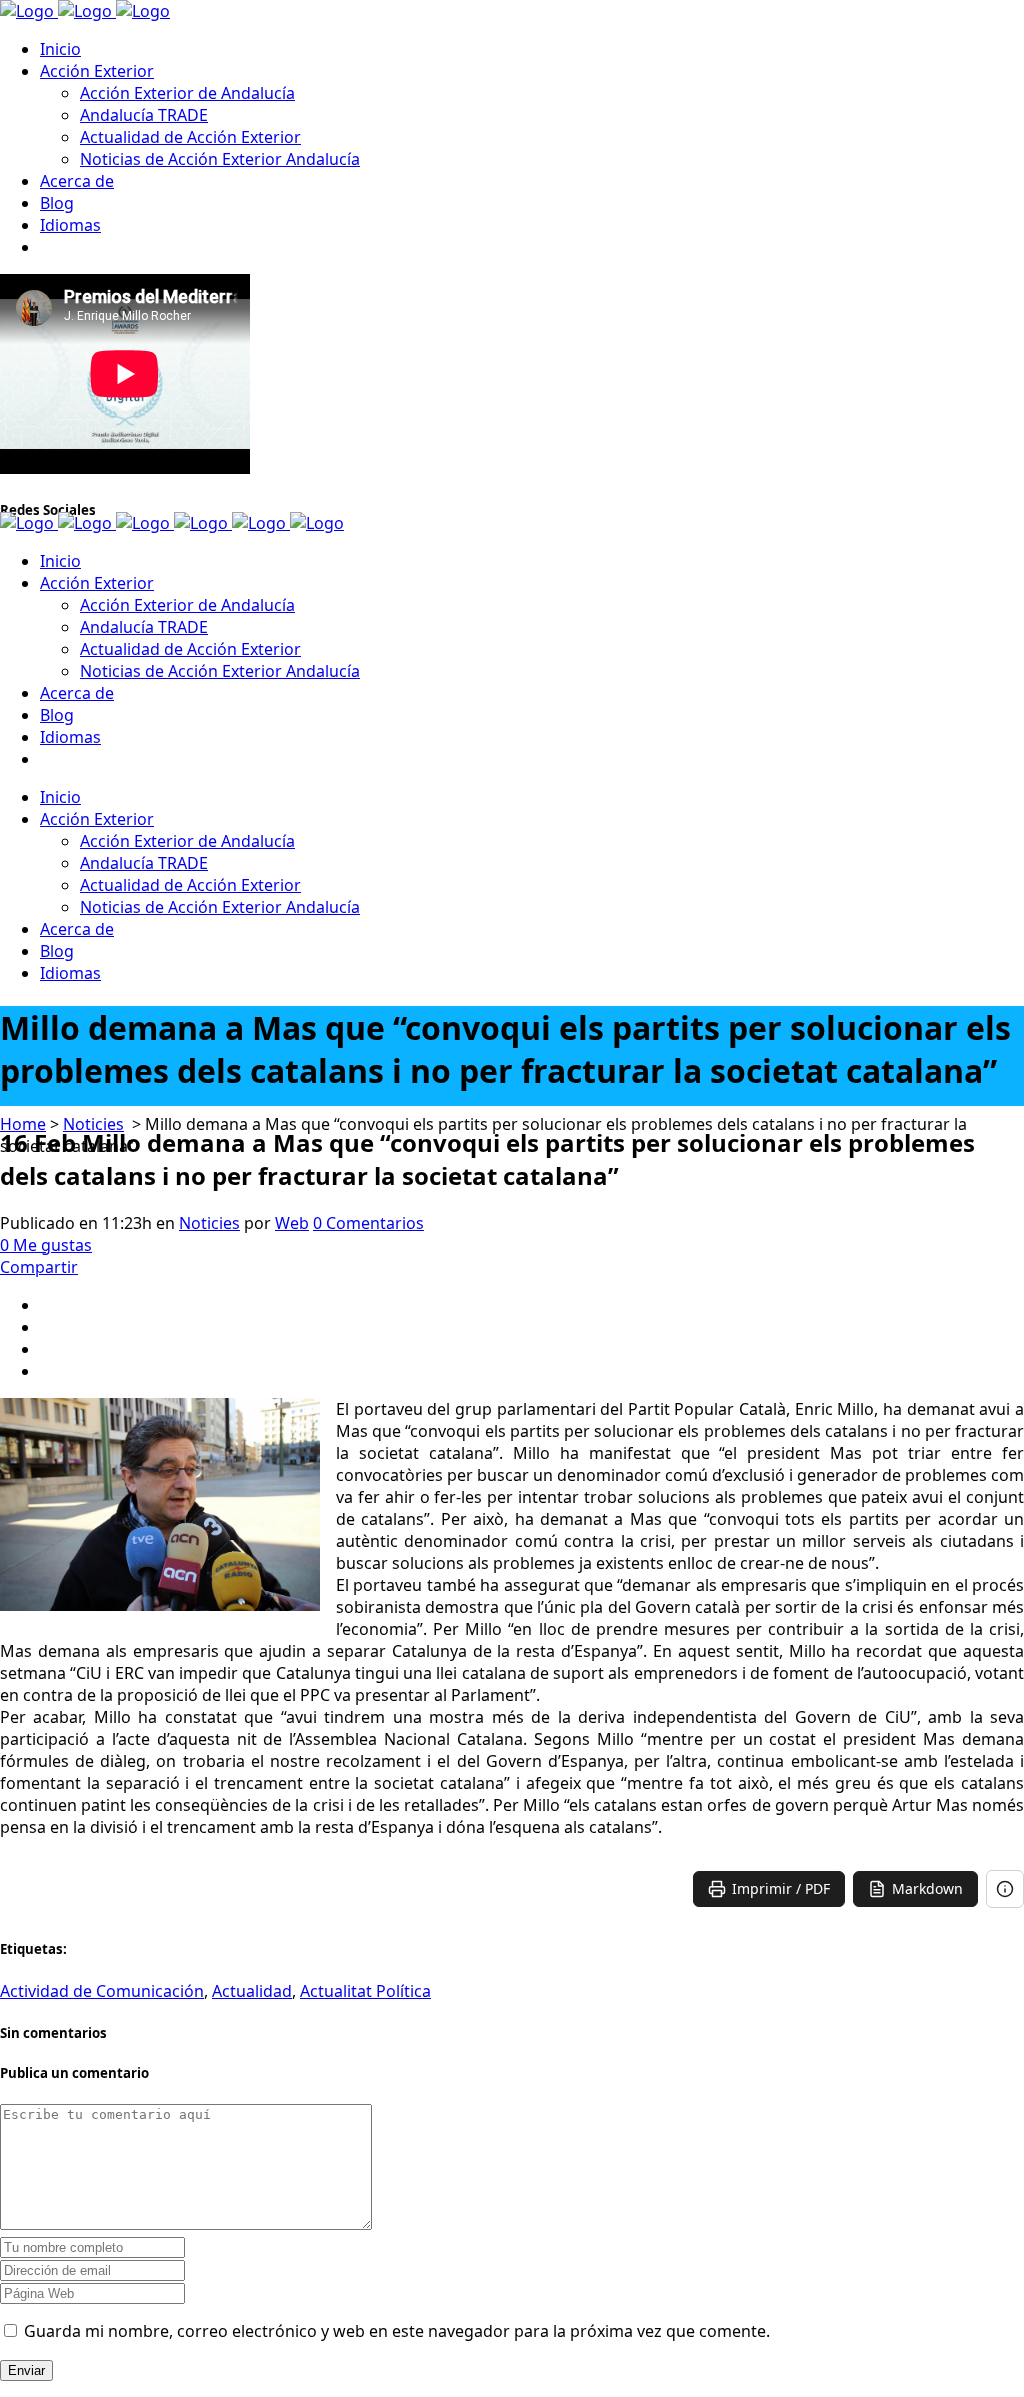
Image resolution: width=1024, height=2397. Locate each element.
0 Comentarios (368, 1223)
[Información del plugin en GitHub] (1005, 1889)
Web (292, 1223)
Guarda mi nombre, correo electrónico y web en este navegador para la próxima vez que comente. (397, 2331)
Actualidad (252, 1991)
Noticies (93, 1124)
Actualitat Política (365, 1991)
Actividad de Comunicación (102, 1991)
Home (23, 1124)
